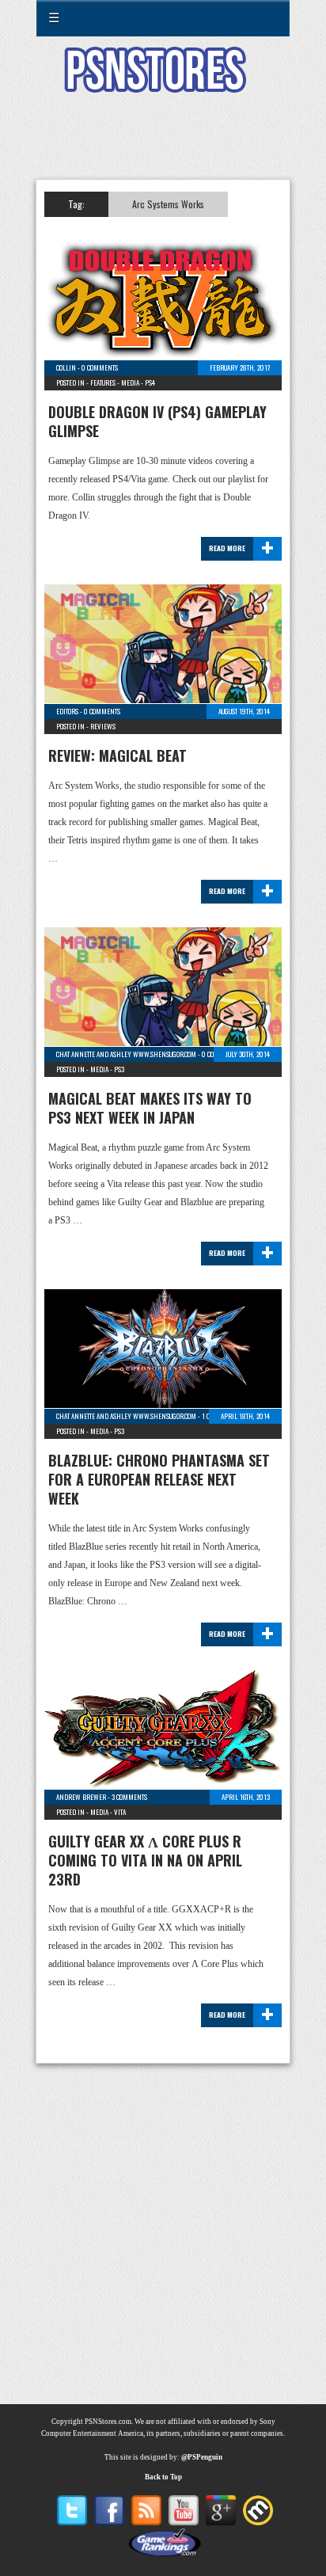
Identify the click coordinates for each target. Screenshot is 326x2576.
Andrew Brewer (81, 1797)
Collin (66, 367)
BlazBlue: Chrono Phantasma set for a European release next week (159, 1479)
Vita (120, 1812)
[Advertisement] (163, 146)
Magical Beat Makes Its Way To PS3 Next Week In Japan (150, 1108)
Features (103, 382)
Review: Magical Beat (118, 755)
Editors (67, 711)
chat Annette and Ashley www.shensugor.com (126, 1054)
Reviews (103, 726)
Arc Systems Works (168, 204)
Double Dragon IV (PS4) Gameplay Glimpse (157, 421)
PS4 (150, 382)
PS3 (119, 1069)
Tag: (76, 204)
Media (130, 382)
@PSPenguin (202, 2457)
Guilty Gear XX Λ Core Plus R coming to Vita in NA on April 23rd (145, 1860)
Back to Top (163, 2477)
